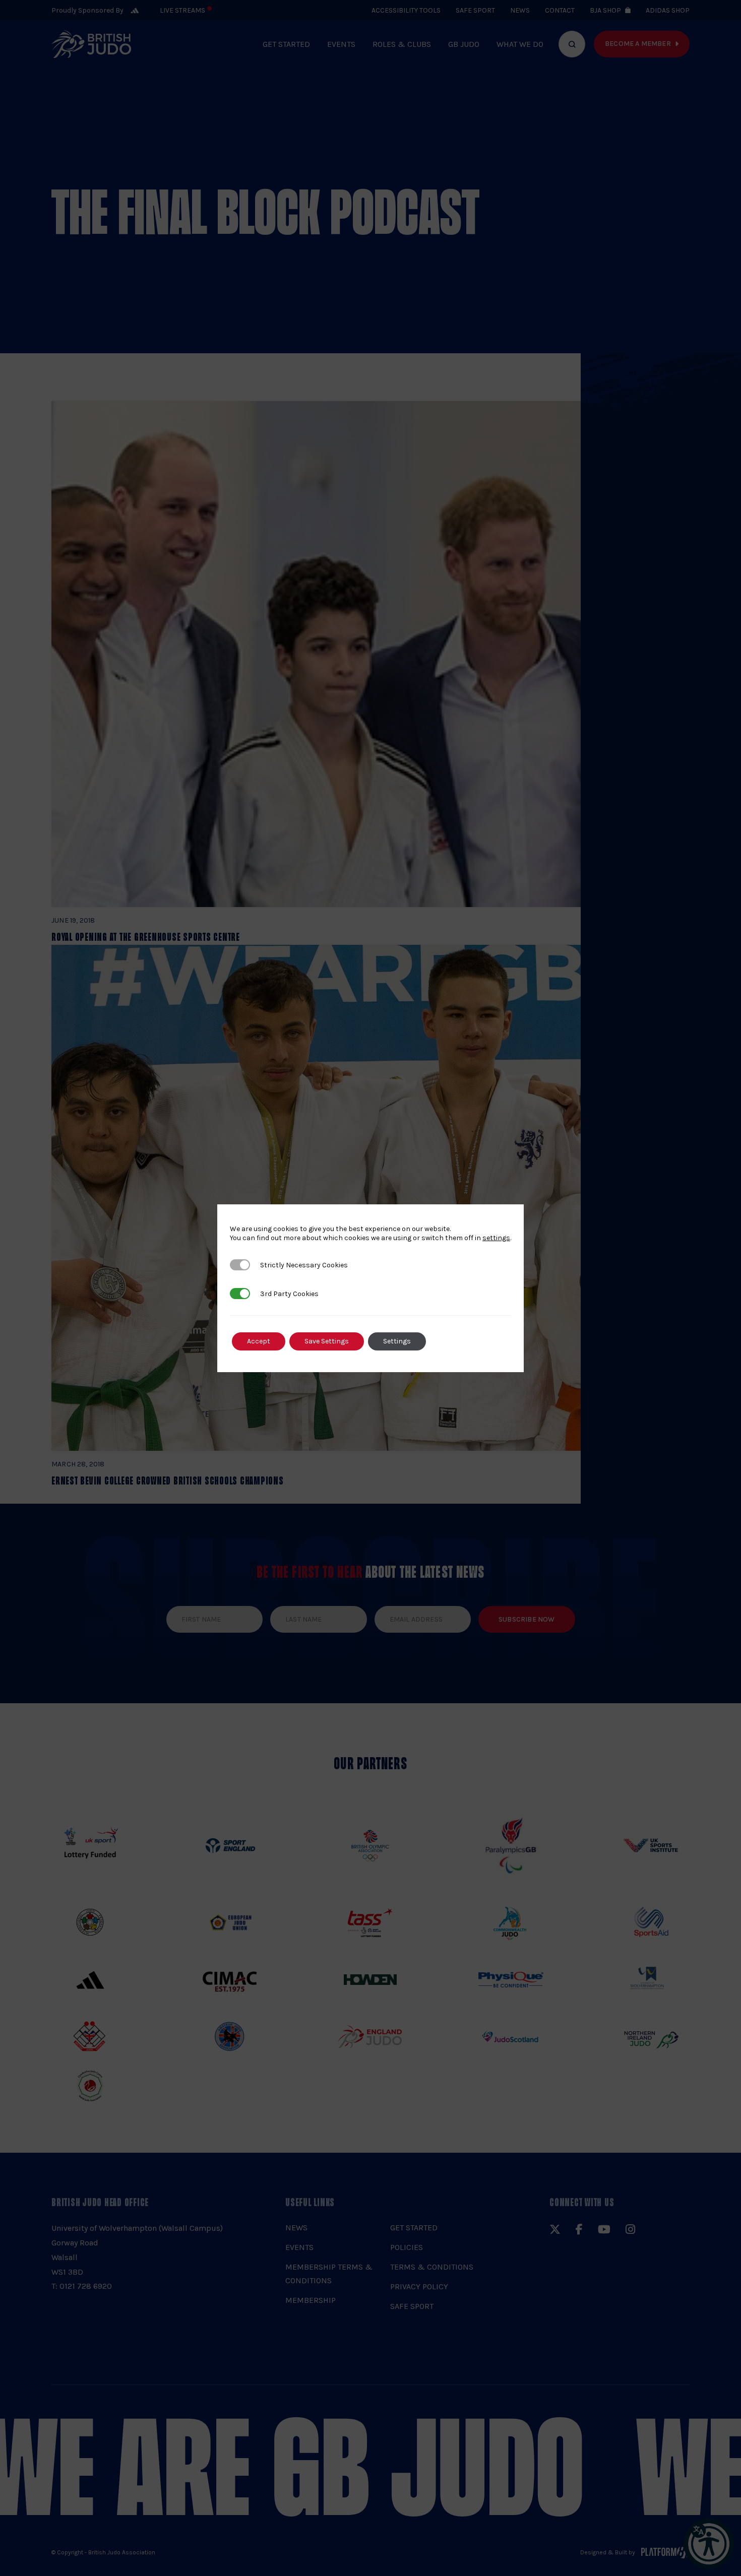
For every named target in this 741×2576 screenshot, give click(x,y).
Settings (397, 1341)
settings (496, 1238)
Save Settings (327, 1341)
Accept (259, 1341)
